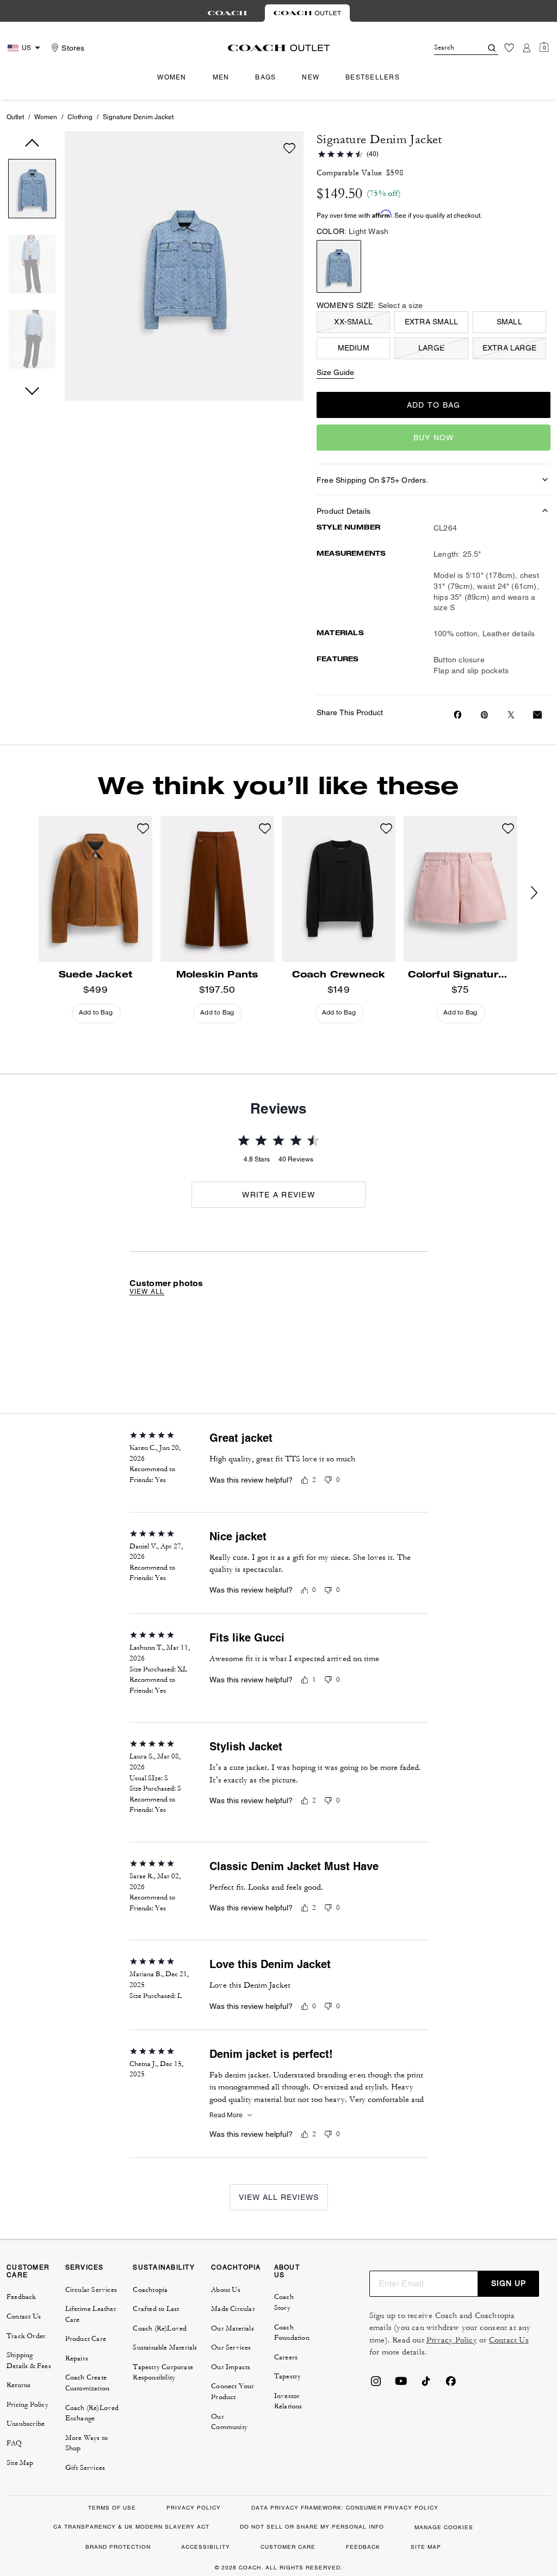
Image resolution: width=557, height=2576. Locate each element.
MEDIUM (354, 348)
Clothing (80, 117)
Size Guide (335, 372)
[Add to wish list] (289, 148)
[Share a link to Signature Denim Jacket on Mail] (537, 715)
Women (46, 117)
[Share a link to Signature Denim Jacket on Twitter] (511, 715)
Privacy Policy (452, 2340)
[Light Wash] (339, 266)
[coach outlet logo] (279, 48)
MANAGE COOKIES (444, 2527)
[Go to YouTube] (401, 2384)
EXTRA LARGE (509, 348)
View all (147, 1292)
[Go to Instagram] (376, 2384)
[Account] (527, 48)
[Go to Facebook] (451, 2384)
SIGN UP (509, 2283)
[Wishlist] (509, 48)
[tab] (227, 13)
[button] (32, 191)
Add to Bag (434, 405)
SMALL (509, 322)
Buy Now (434, 438)
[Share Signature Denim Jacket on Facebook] (458, 715)
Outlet (15, 117)
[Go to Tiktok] (426, 2384)
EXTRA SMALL (431, 322)
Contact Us (509, 2340)
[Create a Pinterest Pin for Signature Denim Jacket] (484, 715)
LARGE (431, 348)
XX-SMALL (353, 322)
